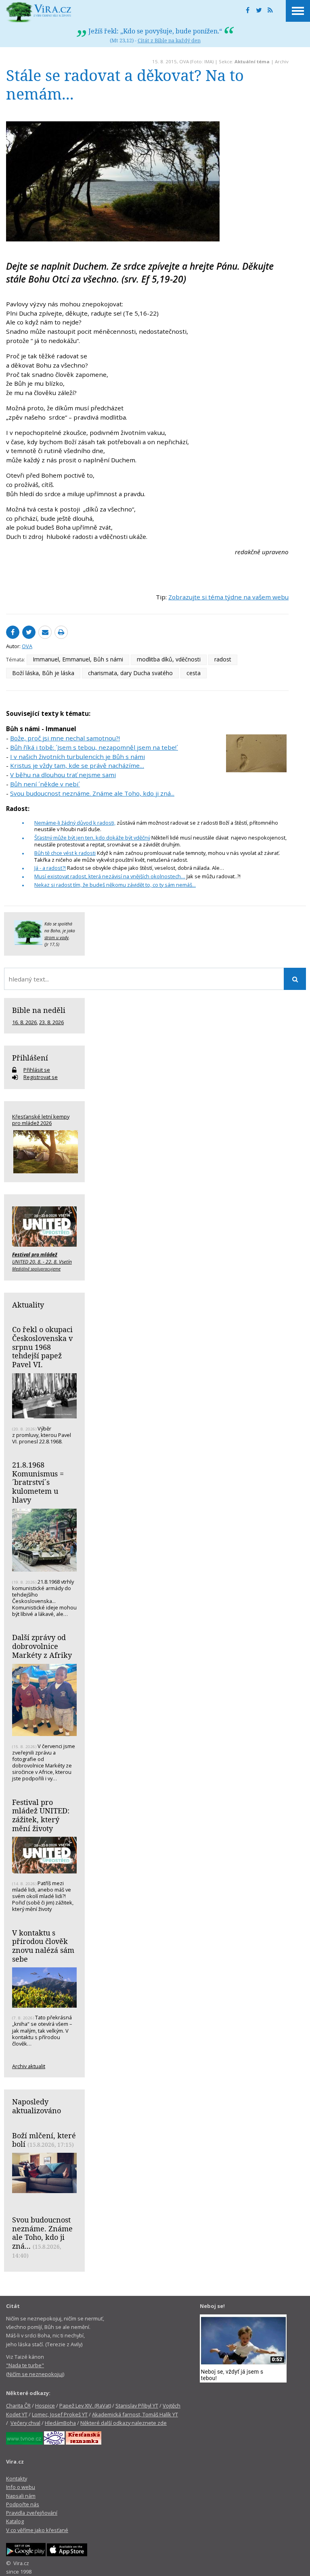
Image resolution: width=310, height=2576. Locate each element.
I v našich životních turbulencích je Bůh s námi (77, 757)
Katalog (15, 2521)
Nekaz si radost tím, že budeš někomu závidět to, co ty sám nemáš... (115, 885)
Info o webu (21, 2487)
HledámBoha (60, 2423)
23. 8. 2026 (51, 1022)
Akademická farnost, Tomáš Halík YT (135, 2414)
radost (223, 659)
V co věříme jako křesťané (37, 2530)
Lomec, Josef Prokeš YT (60, 2414)
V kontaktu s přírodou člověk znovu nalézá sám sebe (43, 1946)
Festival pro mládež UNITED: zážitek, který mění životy (41, 1815)
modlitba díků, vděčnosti (169, 659)
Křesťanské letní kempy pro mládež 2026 (41, 1120)
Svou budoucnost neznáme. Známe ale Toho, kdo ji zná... (92, 793)
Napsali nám (21, 2496)
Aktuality (28, 1305)
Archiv (282, 61)
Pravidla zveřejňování (32, 2513)
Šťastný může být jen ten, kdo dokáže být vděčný (92, 838)
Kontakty (17, 2478)
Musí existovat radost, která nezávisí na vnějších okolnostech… (110, 876)
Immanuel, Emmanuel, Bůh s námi (78, 659)
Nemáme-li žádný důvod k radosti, (75, 823)
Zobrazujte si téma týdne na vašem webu (228, 597)
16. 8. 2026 (24, 1022)
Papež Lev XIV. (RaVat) (85, 2406)
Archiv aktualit (29, 2066)
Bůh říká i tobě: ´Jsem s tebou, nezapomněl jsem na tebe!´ (94, 747)
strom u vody (57, 938)
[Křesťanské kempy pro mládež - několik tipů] (44, 1152)
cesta (194, 673)
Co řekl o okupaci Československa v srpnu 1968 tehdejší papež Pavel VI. (42, 1347)
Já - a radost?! (50, 868)
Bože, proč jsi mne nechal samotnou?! (65, 738)
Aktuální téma (252, 61)
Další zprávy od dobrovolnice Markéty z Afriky (42, 1646)
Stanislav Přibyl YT (137, 2406)
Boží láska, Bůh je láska (43, 673)
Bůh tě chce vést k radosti (65, 853)
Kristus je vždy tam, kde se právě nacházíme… (77, 765)
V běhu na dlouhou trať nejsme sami (63, 775)
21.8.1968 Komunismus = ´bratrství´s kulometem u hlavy (38, 1482)
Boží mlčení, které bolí (44, 2140)
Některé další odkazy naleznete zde (124, 2423)
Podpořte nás (23, 2504)
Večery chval (25, 2423)
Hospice (45, 2406)
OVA (184, 61)
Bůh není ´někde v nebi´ (45, 784)
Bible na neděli (39, 1010)
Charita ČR (18, 2406)
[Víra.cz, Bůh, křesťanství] (39, 12)
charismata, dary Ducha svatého (130, 673)
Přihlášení (30, 1058)
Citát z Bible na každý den (169, 40)
